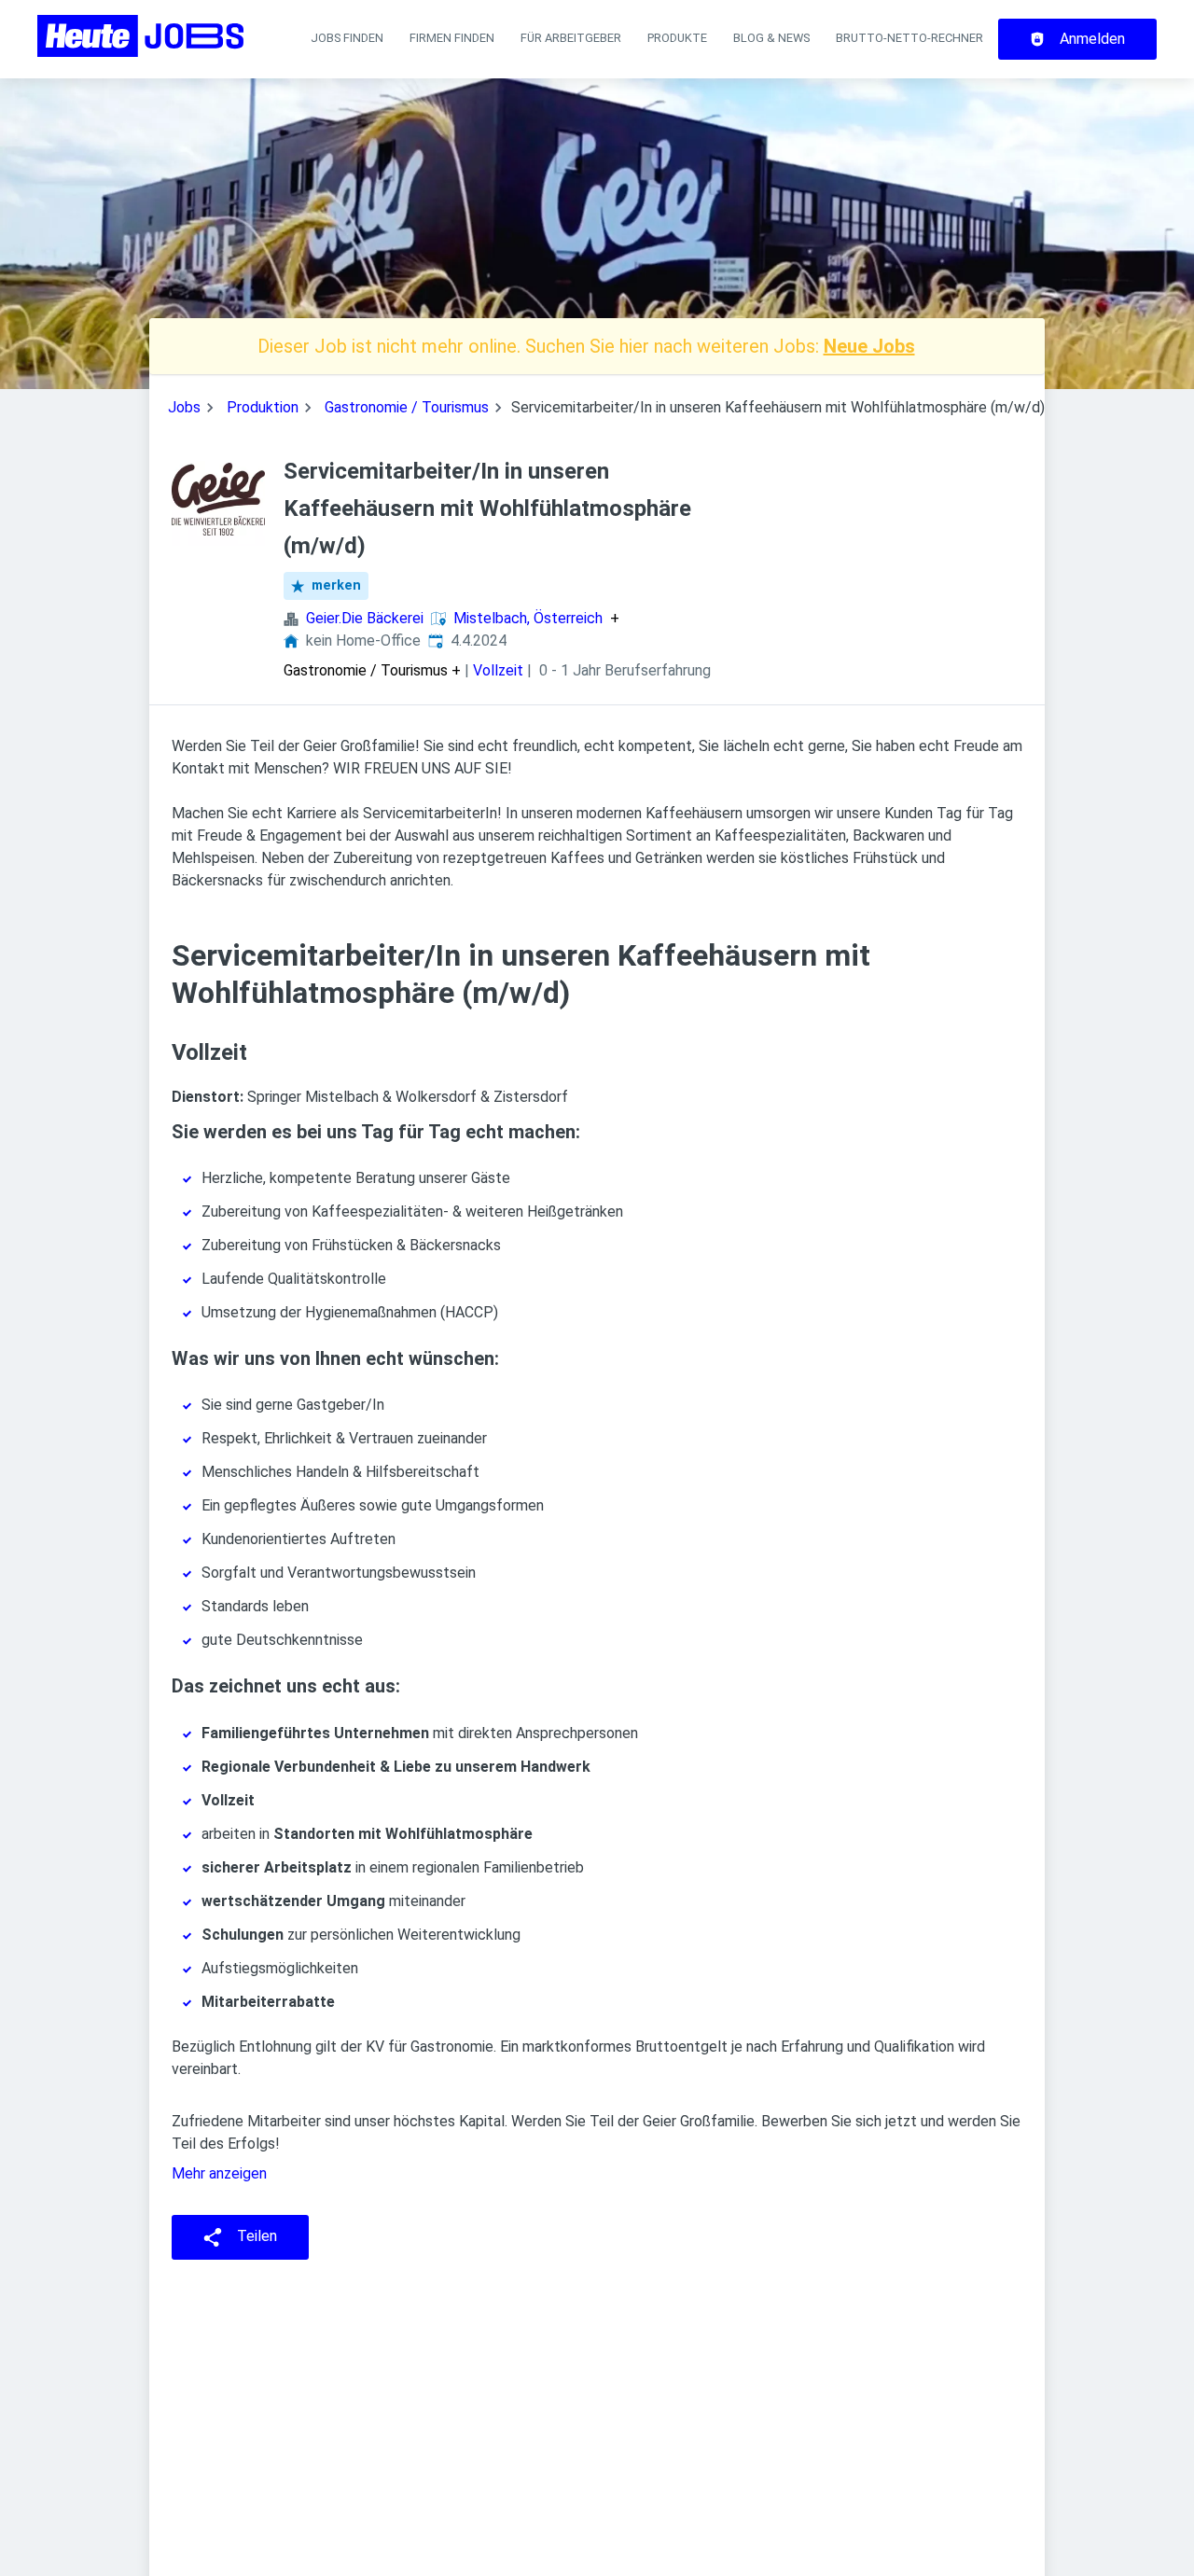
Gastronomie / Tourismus (407, 407)
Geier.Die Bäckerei (365, 618)
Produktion (263, 407)
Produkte (677, 38)
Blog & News (771, 38)
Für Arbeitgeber (571, 38)
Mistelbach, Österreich (528, 619)
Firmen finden (452, 38)
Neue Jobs (869, 346)
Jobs (184, 407)
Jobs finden (347, 38)
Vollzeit (498, 670)
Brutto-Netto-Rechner (909, 38)
